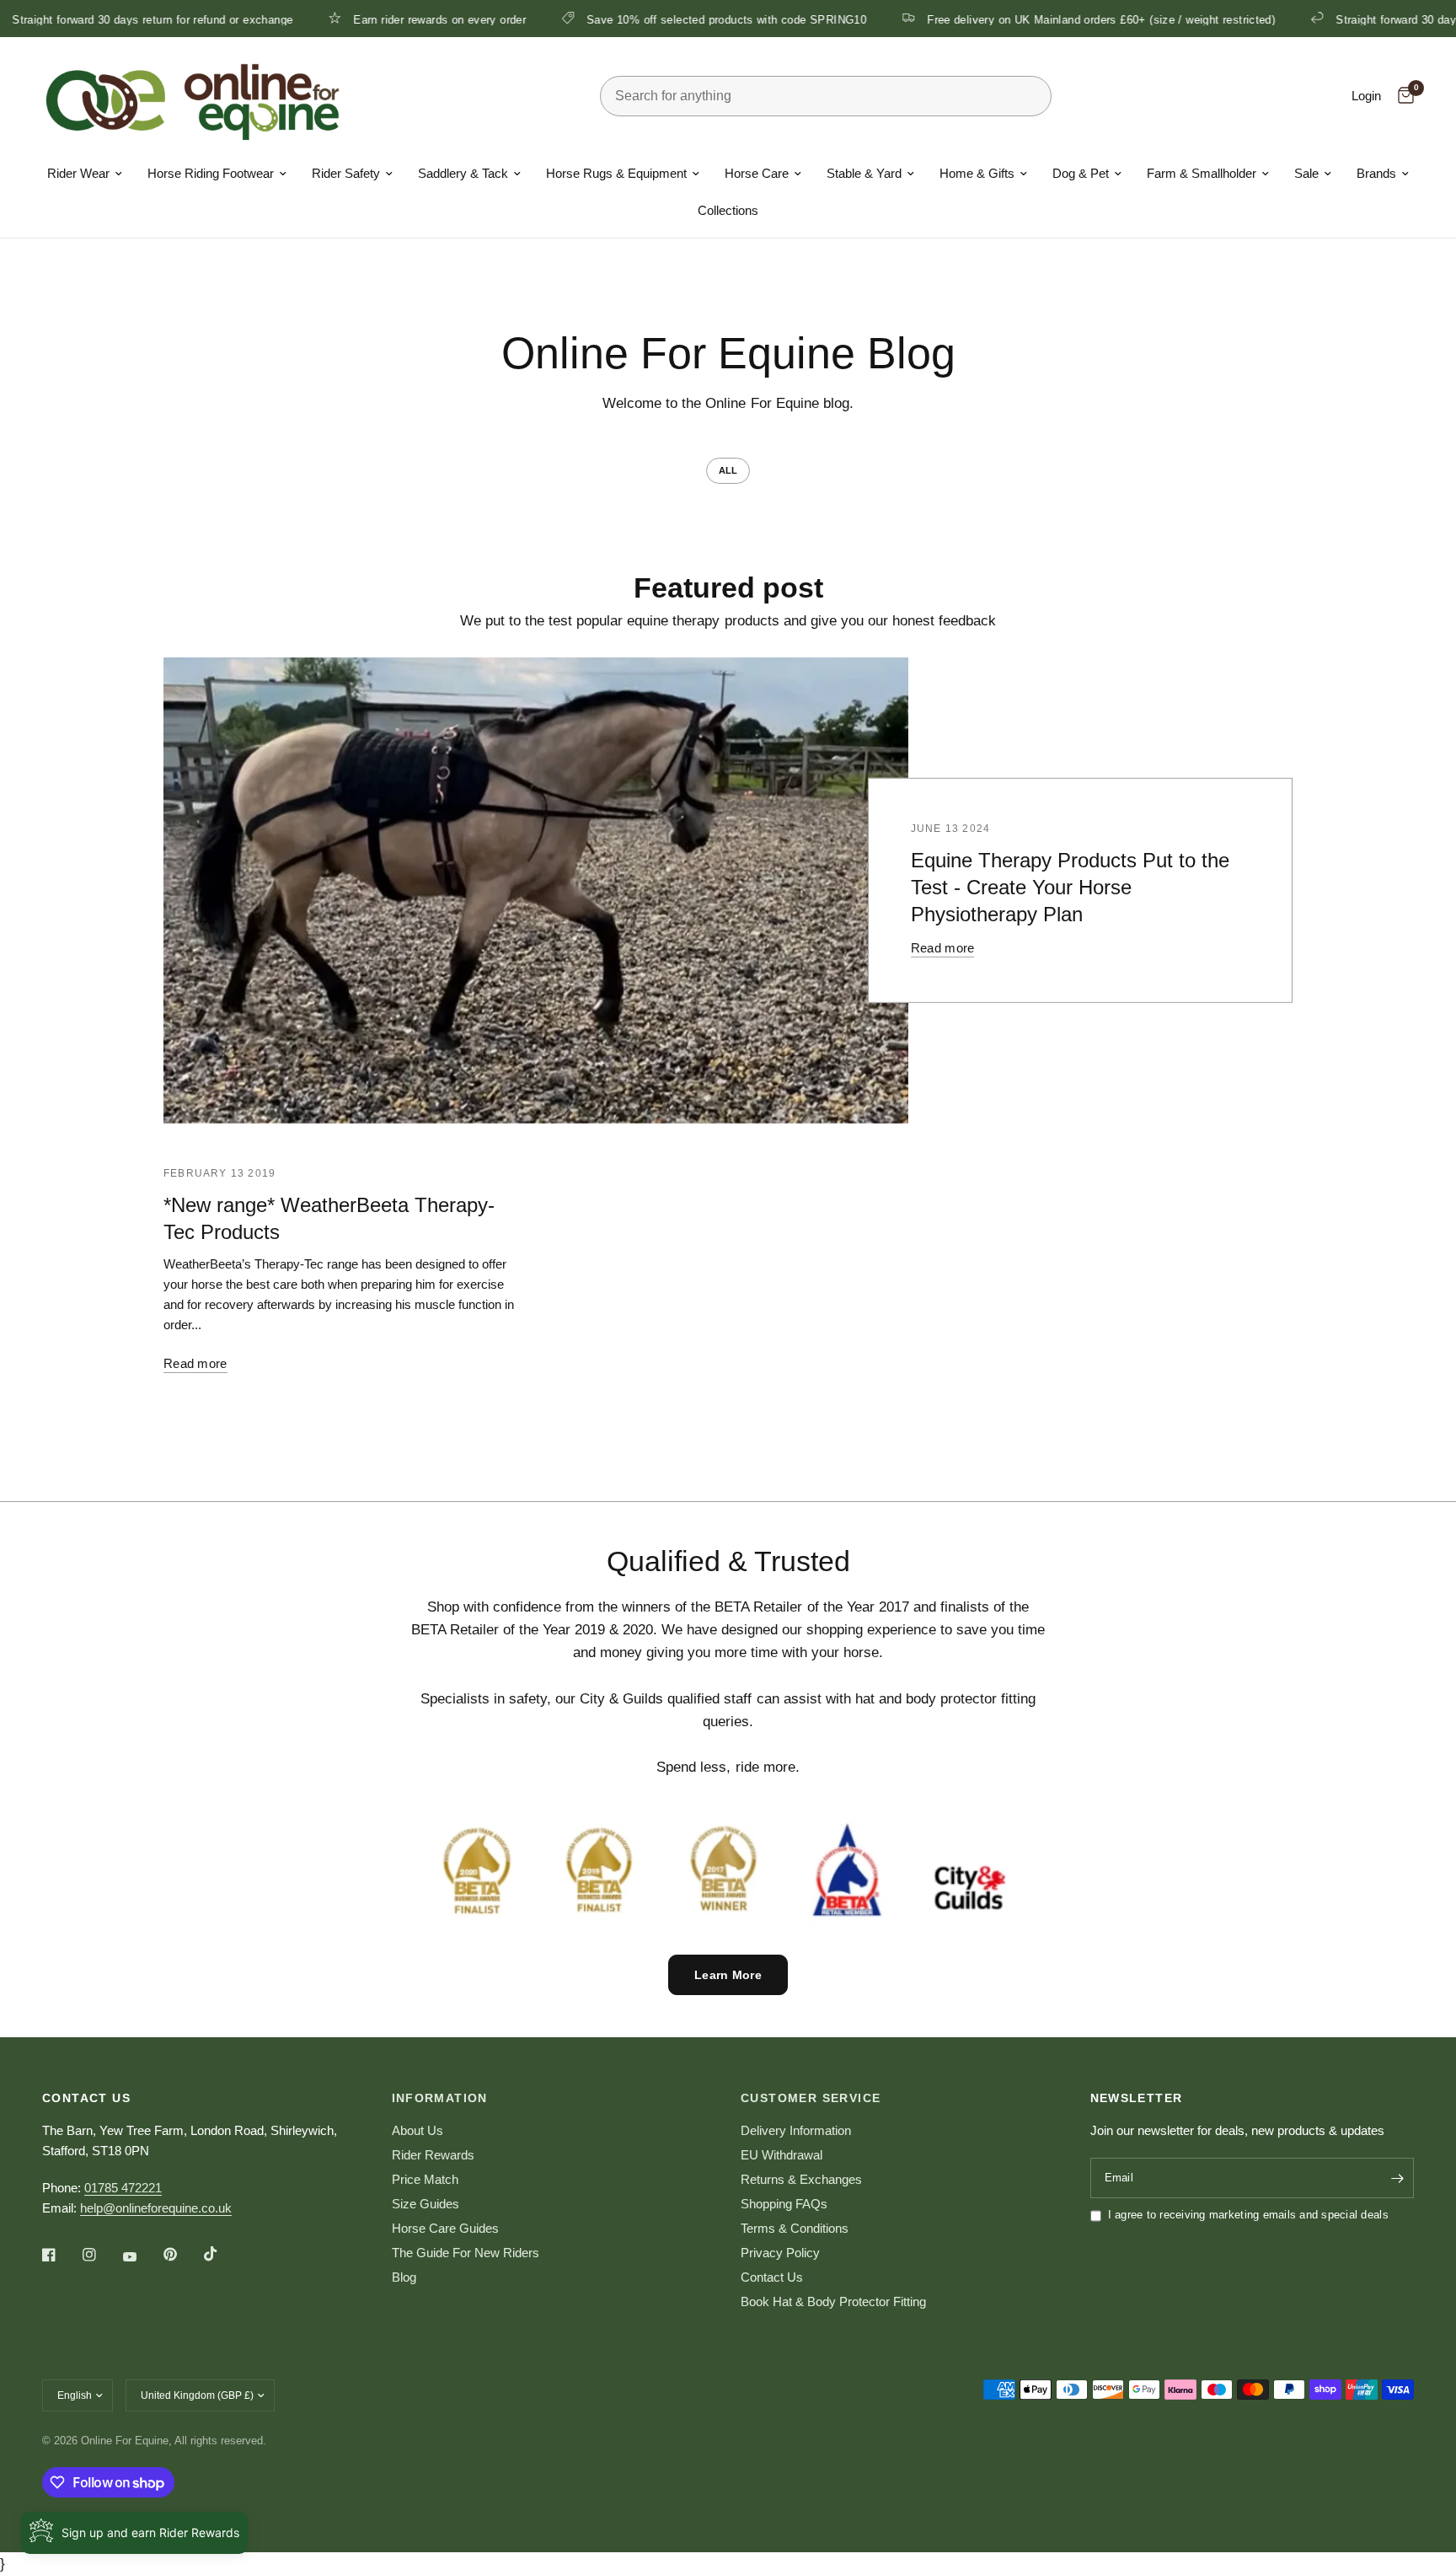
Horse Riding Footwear (211, 173)
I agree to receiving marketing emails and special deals (1248, 2215)
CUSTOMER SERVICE (811, 2098)
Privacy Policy (780, 2253)
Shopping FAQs (784, 2204)
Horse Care (757, 173)
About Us (418, 2130)
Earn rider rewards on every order (397, 19)
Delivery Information (796, 2130)
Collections (728, 210)
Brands (1376, 173)
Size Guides (426, 2204)
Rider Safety (346, 173)
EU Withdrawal (782, 2155)
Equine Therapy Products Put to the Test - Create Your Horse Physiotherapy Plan (1070, 887)
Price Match (425, 2179)
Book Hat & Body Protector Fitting (833, 2301)
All (728, 470)
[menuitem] (85, 174)
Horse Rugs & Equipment (616, 173)
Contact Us (772, 2277)
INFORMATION (440, 2098)
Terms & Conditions (795, 2228)
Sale (1306, 173)
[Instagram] (101, 2255)
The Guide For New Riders (466, 2253)
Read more (943, 948)
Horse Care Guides (445, 2228)
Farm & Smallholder (1202, 173)
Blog (404, 2277)
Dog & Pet (1081, 173)
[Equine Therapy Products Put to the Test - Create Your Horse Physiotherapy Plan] (536, 891)
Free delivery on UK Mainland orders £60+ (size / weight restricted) (1059, 19)
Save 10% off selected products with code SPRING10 (684, 19)
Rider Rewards (433, 2155)
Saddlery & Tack (463, 173)
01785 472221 (123, 2188)
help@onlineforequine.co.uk (156, 2208)
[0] (1402, 96)
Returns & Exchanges (801, 2179)
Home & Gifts (977, 173)
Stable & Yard (864, 173)
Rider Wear (78, 173)
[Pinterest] (182, 2255)
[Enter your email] (1397, 2178)
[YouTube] (142, 2257)
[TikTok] (222, 2254)
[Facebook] (61, 2255)
